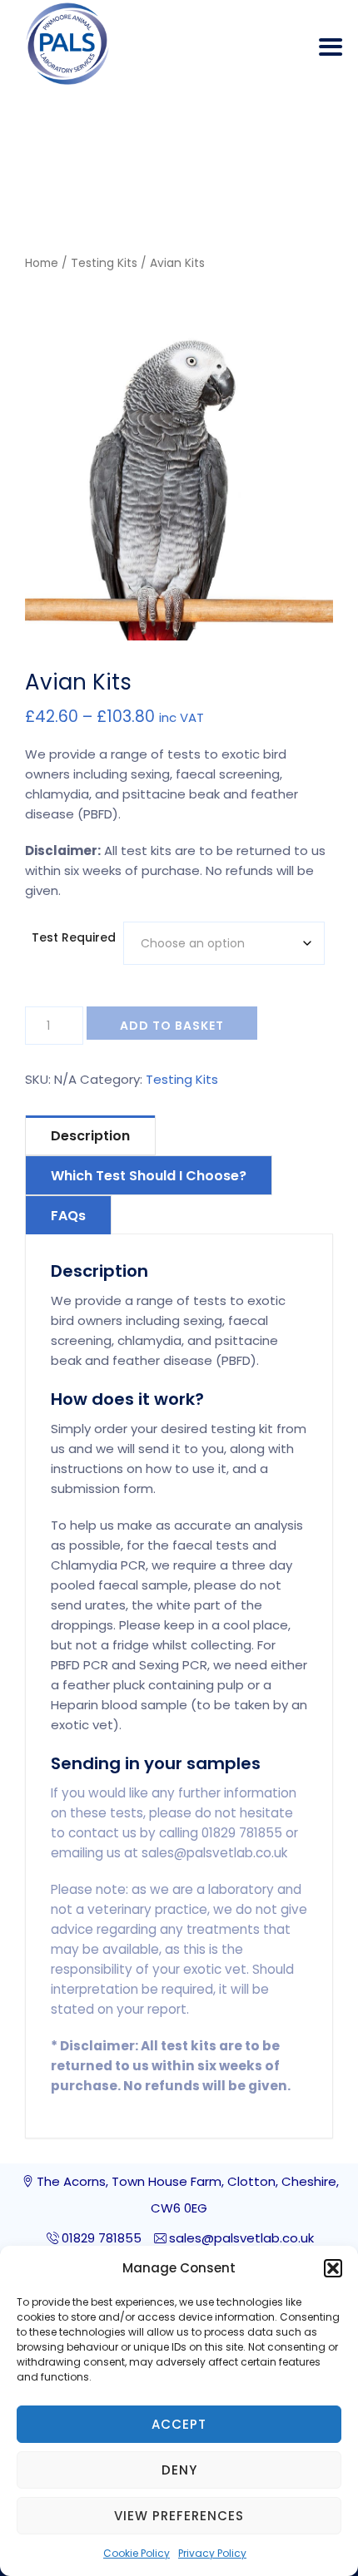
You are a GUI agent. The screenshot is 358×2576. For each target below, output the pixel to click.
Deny (179, 2470)
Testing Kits (104, 263)
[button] (333, 2268)
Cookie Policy (137, 2553)
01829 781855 (102, 2238)
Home (42, 263)
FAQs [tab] (68, 1216)
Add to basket (172, 1026)
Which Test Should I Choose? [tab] (149, 1176)
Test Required (74, 937)
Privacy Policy (212, 2553)
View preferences (179, 2516)
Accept (179, 2424)
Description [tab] (90, 1136)
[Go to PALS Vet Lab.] (97, 191)
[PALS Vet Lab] (67, 44)
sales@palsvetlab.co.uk (241, 2238)
